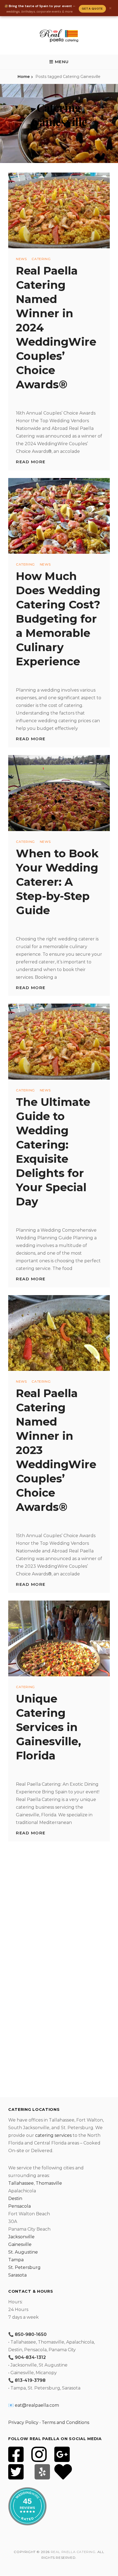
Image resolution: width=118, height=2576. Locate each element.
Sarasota (17, 2275)
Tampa (16, 2260)
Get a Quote (92, 9)
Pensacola (19, 2206)
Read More (31, 462)
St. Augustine (23, 2252)
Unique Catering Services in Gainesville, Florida (48, 1727)
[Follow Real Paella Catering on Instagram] (39, 2458)
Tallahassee (21, 2183)
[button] (59, 62)
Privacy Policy (23, 2422)
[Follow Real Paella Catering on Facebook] (16, 2458)
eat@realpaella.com (37, 2405)
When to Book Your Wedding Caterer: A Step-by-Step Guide (57, 882)
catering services (53, 2135)
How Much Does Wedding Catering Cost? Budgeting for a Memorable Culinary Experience (58, 619)
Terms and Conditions (65, 2422)
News (21, 259)
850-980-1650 (31, 2334)
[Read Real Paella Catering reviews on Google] (62, 2458)
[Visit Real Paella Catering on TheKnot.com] (63, 2475)
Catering (41, 259)
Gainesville (20, 2244)
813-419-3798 (30, 2380)
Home (24, 77)
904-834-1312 (30, 2357)
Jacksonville (21, 2237)
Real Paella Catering (73, 2552)
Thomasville (49, 2183)
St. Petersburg (24, 2267)
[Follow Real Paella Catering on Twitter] (16, 2475)
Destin (15, 2198)
